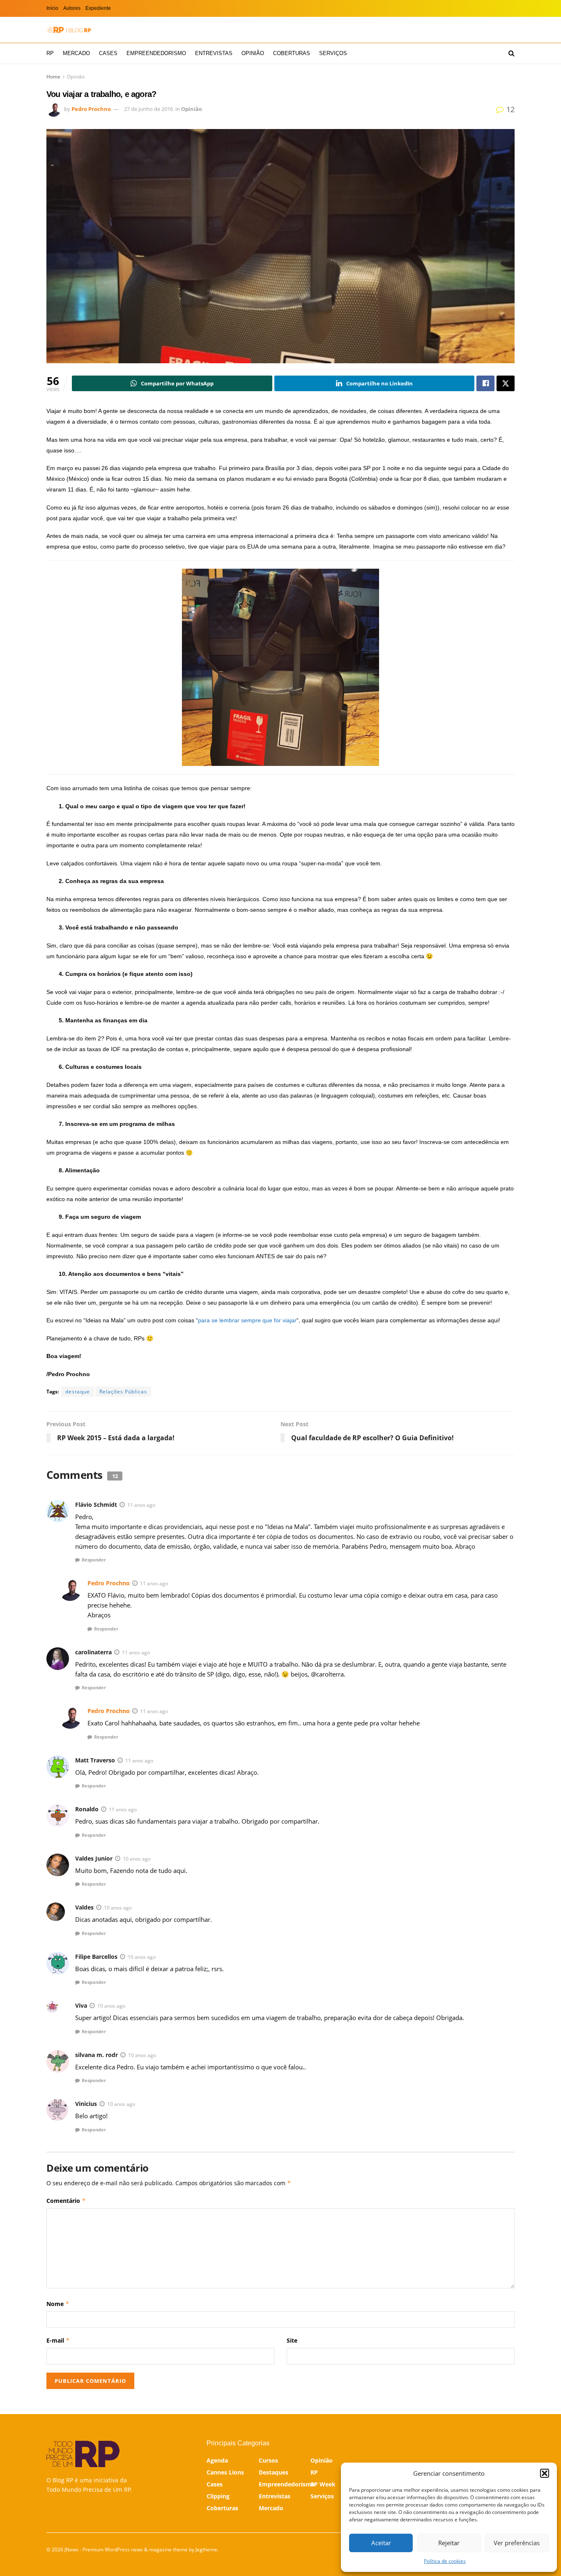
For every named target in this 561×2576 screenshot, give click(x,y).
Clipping (218, 2496)
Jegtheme (206, 2549)
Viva (81, 2005)
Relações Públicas (123, 1392)
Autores (72, 8)
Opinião (253, 53)
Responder (94, 1560)
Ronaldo (87, 1809)
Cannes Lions (225, 2472)
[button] (545, 2473)
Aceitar (381, 2543)
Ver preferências (517, 2543)
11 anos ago (141, 1505)
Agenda (217, 2460)
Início (52, 8)
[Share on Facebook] (485, 383)
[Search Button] (512, 53)
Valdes (84, 1907)
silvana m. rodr (97, 2055)
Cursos (268, 2460)
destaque (78, 1392)
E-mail (58, 2340)
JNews (71, 2549)
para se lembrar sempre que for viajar (247, 1320)
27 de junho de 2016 (148, 109)
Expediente (98, 8)
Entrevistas (214, 53)
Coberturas (292, 53)
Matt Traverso (95, 1760)
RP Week (323, 2484)
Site (292, 2340)
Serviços (333, 53)
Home (53, 77)
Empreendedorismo (156, 53)
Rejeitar (449, 2543)
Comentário (66, 2201)
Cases (108, 53)
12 (509, 109)
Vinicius (86, 2104)
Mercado (76, 53)
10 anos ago (137, 1859)
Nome (58, 2304)
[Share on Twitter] (506, 383)
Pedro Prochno (91, 109)
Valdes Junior (94, 1858)
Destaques (274, 2472)
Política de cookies (445, 2561)
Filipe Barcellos (96, 1957)
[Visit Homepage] (69, 30)
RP (50, 53)
